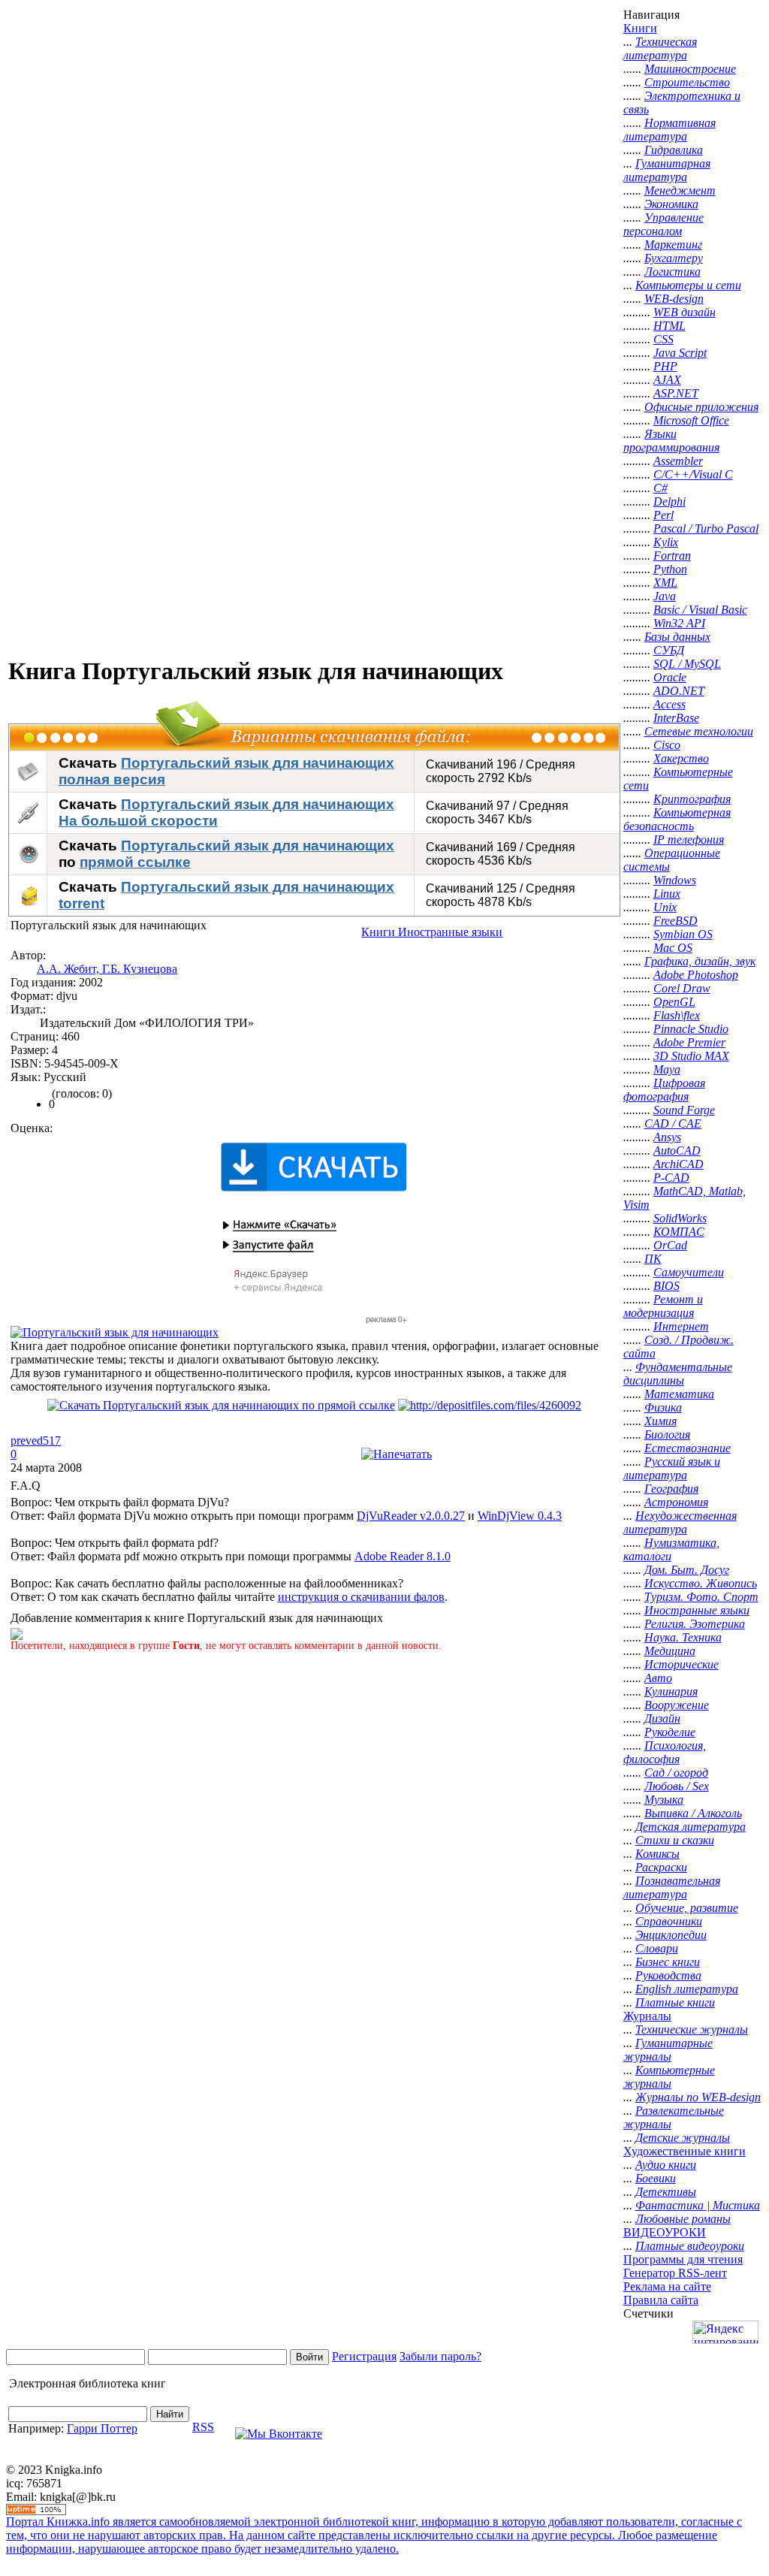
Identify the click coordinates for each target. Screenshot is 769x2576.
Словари (657, 1948)
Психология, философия (665, 1752)
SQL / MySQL (687, 664)
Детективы (666, 2192)
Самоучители (689, 1272)
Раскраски (661, 1867)
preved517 (36, 1441)
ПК (653, 1259)
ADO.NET (679, 691)
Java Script (680, 353)
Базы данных (677, 637)
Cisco (667, 745)
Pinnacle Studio (691, 1029)
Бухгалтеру (674, 258)
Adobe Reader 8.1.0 (403, 1556)
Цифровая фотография (664, 1090)
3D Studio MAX (691, 1056)
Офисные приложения (701, 407)
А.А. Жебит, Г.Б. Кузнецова (107, 969)
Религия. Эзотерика (695, 1624)
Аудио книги (666, 2165)
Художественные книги (685, 2151)
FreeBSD (676, 921)
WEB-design (674, 299)
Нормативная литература (669, 130)
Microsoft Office (691, 420)
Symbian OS (683, 934)
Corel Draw (682, 988)
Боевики (656, 2178)
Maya (667, 1069)
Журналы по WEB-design (698, 2097)
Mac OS (673, 948)
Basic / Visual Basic (700, 610)
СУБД (669, 650)
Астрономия (676, 1502)
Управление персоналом (663, 224)
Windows (675, 880)
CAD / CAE (673, 1123)
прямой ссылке (135, 862)
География (671, 1489)
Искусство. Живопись (701, 1583)
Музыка (664, 1800)
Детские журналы (683, 2138)
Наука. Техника (683, 1637)
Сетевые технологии (699, 731)
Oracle (670, 677)
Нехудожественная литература (680, 1522)
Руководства (668, 1975)
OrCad (670, 1245)
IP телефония (689, 840)
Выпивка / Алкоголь (693, 1813)
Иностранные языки (697, 1610)
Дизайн (662, 1718)
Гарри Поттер (102, 2428)
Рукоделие (670, 1732)
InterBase (676, 718)
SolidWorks (680, 1218)
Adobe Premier (689, 1042)
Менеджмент (680, 190)
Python (670, 569)
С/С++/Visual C (693, 474)
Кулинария (671, 1691)
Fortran (672, 556)
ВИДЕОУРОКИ (665, 2232)
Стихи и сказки (675, 1840)
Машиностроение (690, 69)
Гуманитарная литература (667, 170)
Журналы (647, 2016)
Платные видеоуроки (690, 2246)
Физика (663, 1407)
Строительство (687, 82)
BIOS (666, 1286)
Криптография (692, 799)
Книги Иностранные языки (432, 932)
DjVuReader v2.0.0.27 (411, 1516)
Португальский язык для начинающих (258, 846)
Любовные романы (683, 2219)
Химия (660, 1421)
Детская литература (691, 1827)
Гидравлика (674, 150)
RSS (203, 2427)
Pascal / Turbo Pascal (706, 528)
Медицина (670, 1651)
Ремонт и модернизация (663, 1306)
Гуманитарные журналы (668, 2050)
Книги (640, 28)
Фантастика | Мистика (698, 2205)
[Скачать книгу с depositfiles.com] (490, 1405)
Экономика (671, 204)
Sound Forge (684, 1110)
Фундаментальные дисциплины (678, 1374)
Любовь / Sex (677, 1786)
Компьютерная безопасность (677, 819)
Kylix (666, 542)
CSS (663, 339)
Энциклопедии (671, 1935)
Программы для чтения (683, 2259)
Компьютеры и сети (688, 285)
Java (665, 596)
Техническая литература (660, 48)
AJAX (667, 380)
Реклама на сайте (667, 2286)
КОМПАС (679, 1232)
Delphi (669, 501)
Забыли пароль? (440, 2356)
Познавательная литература (672, 1887)
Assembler (678, 461)
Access (669, 704)
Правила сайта (661, 2300)
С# (660, 488)
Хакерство (681, 758)
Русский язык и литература (672, 1468)
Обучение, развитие (687, 1908)
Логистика (672, 272)
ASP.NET (676, 393)
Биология (667, 1434)
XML (665, 583)
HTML (669, 326)
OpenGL (674, 1002)
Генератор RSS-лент (675, 2273)
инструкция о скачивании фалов (361, 1597)
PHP (665, 366)
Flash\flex (677, 1015)
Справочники (669, 1921)
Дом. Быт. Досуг (687, 1570)
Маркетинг (673, 245)
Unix (665, 907)
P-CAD (671, 1178)
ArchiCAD (679, 1164)
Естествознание (688, 1448)
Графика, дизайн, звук (700, 961)
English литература (687, 1989)
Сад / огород (676, 1773)
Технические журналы (692, 2029)
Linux (667, 894)
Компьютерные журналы (669, 2077)
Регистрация (364, 2356)
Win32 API (679, 623)
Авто (658, 1678)
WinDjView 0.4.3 (520, 1516)
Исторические (682, 1664)
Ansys (667, 1137)
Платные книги (675, 2002)
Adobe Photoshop (696, 975)
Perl (663, 515)
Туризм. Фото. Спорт (701, 1597)
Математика (679, 1394)
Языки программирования (671, 441)
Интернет (681, 1326)
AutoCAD (677, 1151)
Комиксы (657, 1854)
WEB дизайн (685, 312)
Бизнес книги (668, 1962)
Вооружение (677, 1705)
